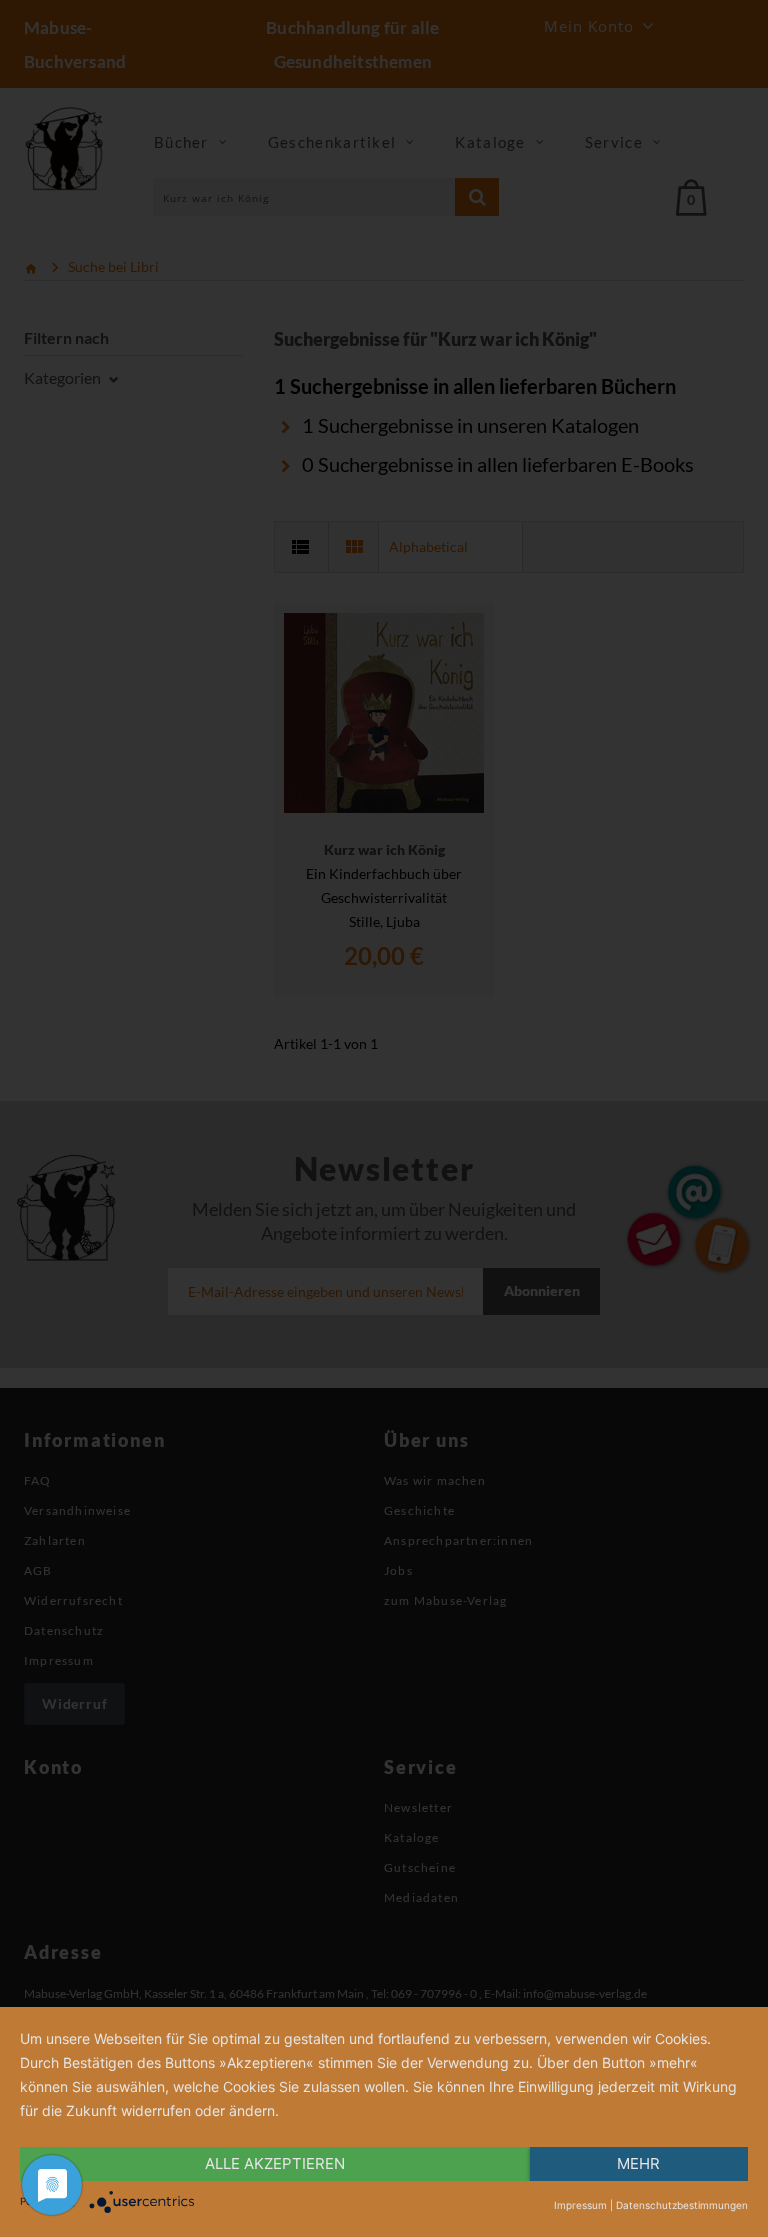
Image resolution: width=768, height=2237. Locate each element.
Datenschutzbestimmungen (682, 2205)
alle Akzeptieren (275, 2163)
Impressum (580, 2205)
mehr (638, 2163)
